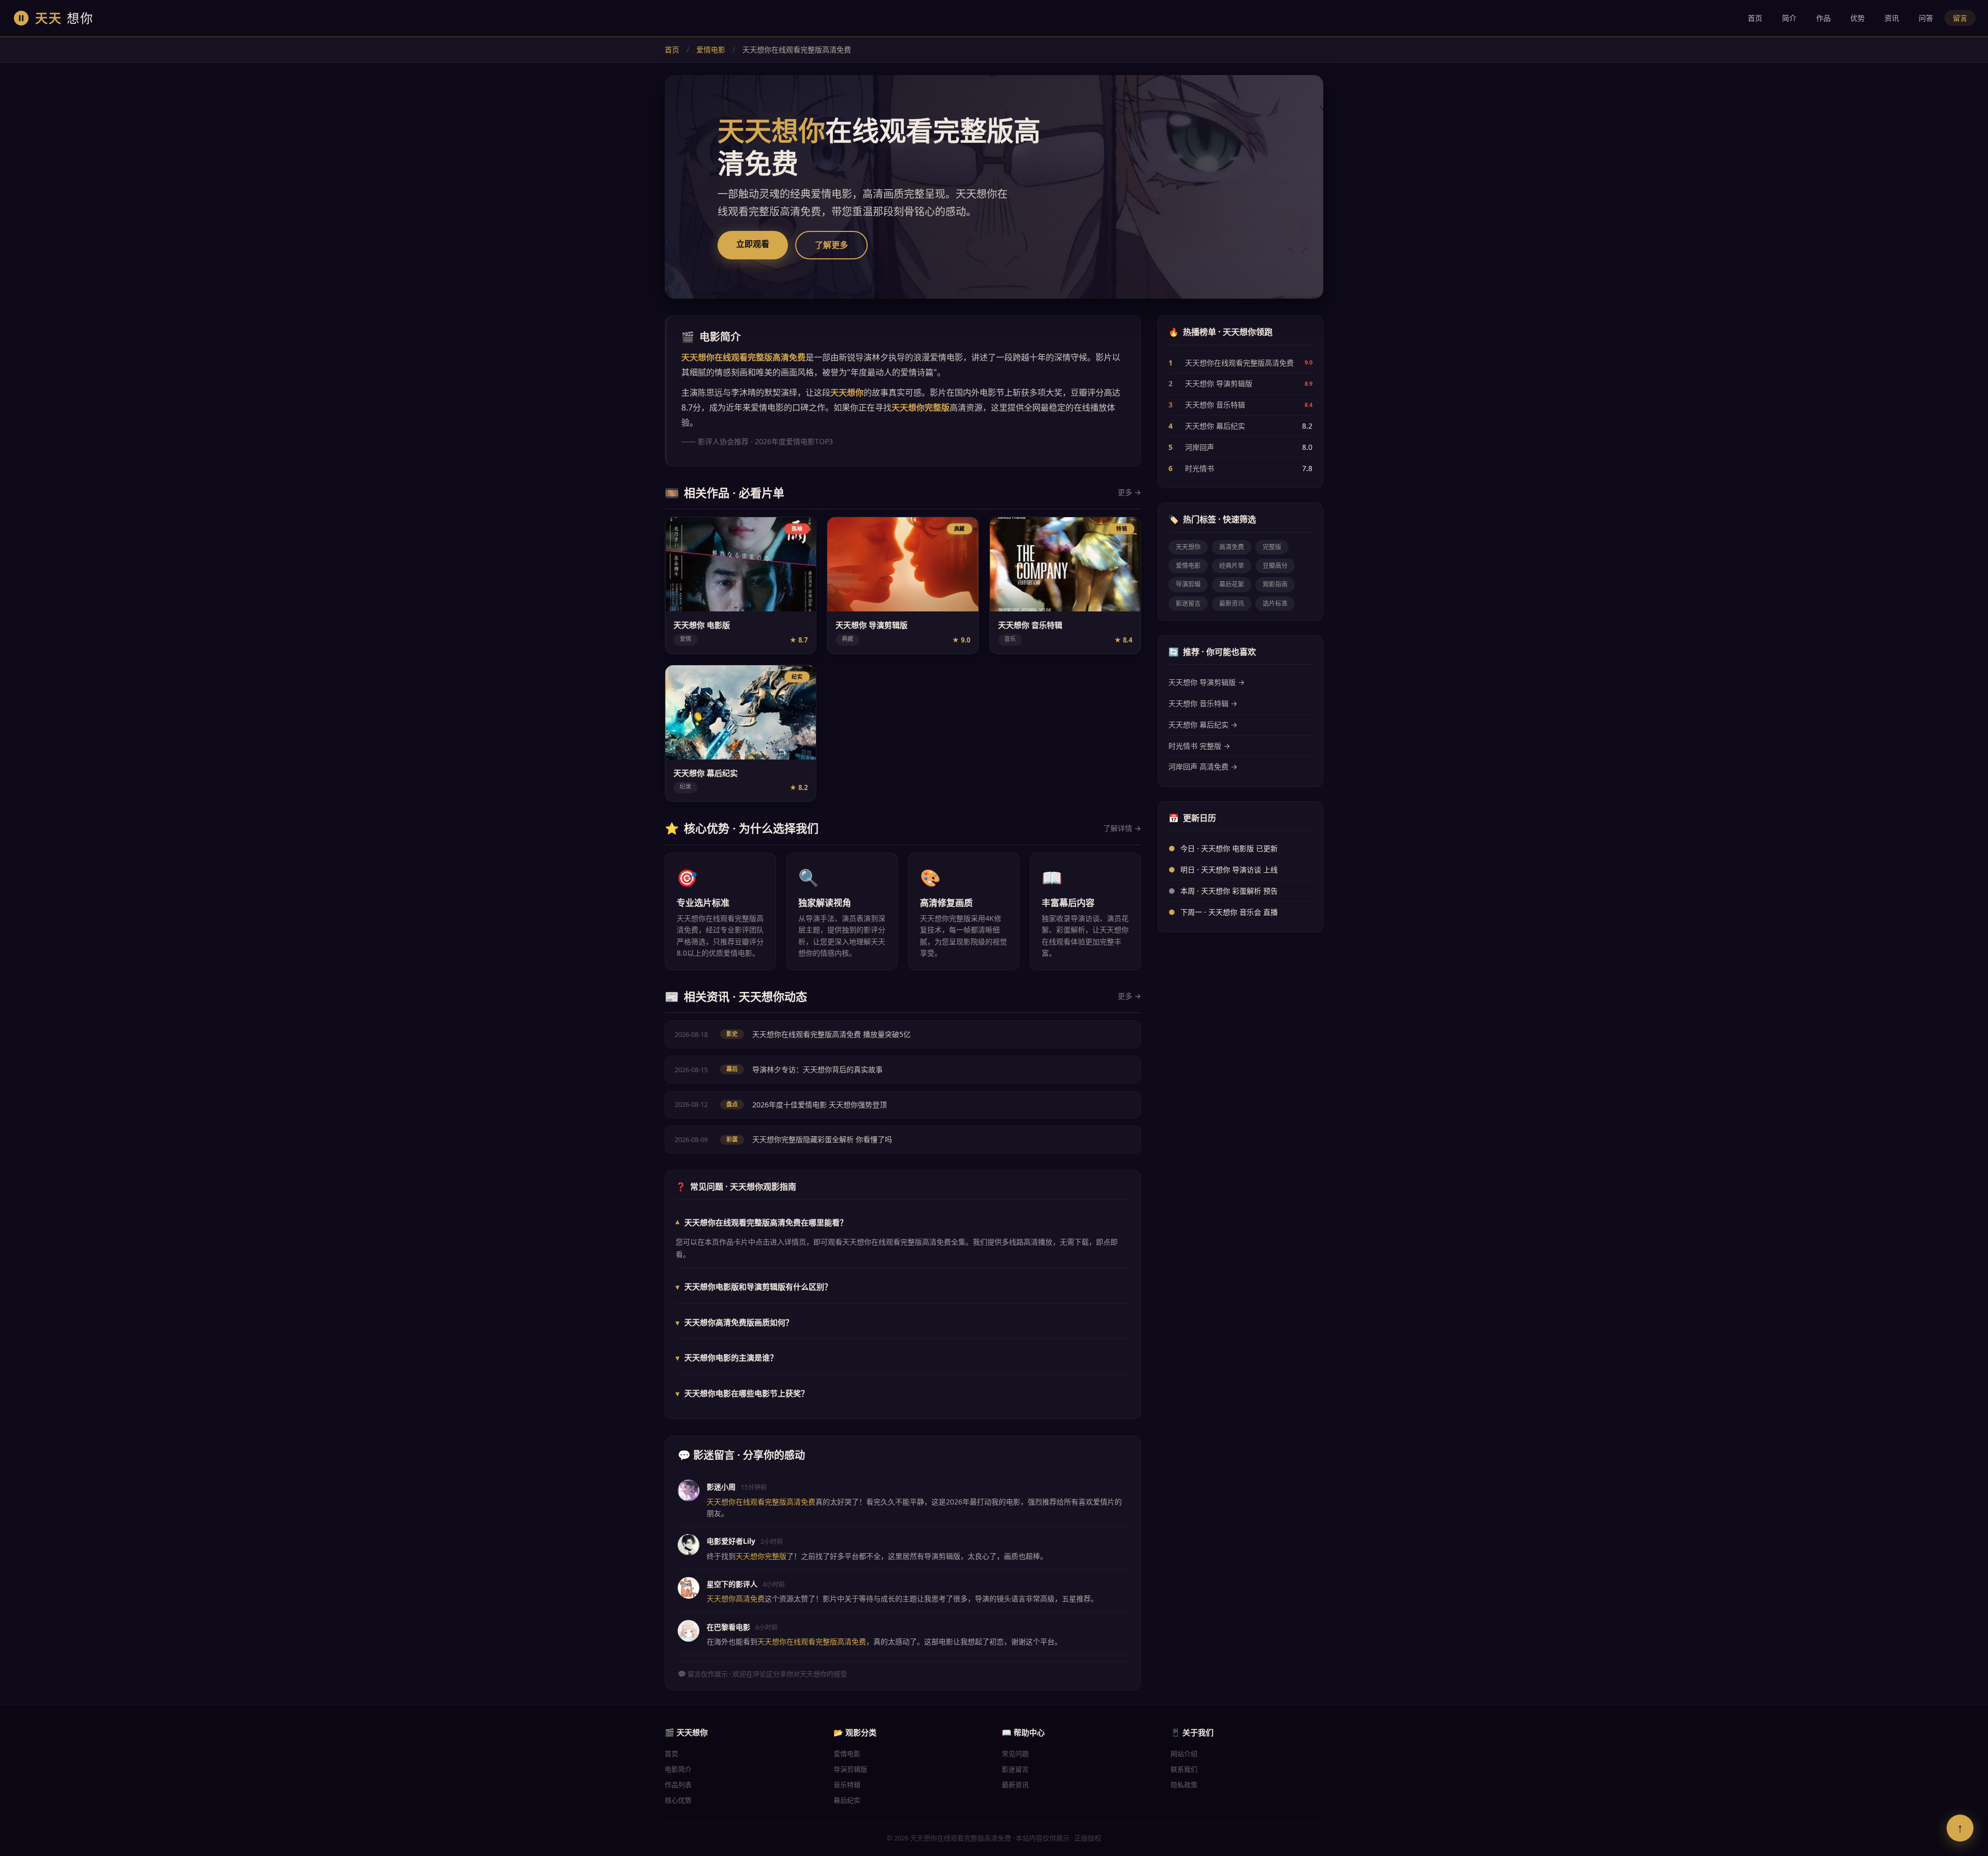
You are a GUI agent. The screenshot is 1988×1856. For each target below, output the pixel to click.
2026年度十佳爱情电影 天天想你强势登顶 (820, 1105)
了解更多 (831, 245)
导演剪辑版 (850, 1769)
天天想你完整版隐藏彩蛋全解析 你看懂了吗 (822, 1139)
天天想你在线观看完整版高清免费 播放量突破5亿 (831, 1034)
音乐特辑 (847, 1785)
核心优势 (678, 1800)
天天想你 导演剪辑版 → (1207, 682)
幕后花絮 (1232, 584)
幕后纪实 (847, 1800)
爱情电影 (711, 49)
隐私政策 (1184, 1785)
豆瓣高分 (1275, 566)
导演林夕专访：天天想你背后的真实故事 (817, 1069)
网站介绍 (1184, 1753)
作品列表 (678, 1785)
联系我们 (1184, 1769)
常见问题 (1015, 1753)
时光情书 (1200, 468)
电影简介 (678, 1769)
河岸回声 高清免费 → (1203, 766)
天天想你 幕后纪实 (1215, 426)
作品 (1823, 18)
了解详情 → (1122, 828)
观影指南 (1275, 584)
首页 (1755, 18)
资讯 (1892, 18)
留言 (1960, 18)
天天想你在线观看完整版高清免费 (1239, 363)
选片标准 (1275, 603)
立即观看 (753, 244)
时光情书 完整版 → (1199, 746)
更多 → (1129, 492)
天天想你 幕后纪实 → (1203, 725)
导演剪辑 (1188, 584)
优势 (1858, 18)
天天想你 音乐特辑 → (1203, 703)
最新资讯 (1232, 603)
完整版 (1272, 547)
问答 (1926, 18)
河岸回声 (1200, 447)
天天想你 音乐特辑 (1215, 405)
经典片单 (1232, 566)
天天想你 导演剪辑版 (1219, 383)
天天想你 (1188, 547)
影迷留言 (1188, 603)
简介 (1789, 18)
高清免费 (1232, 547)
